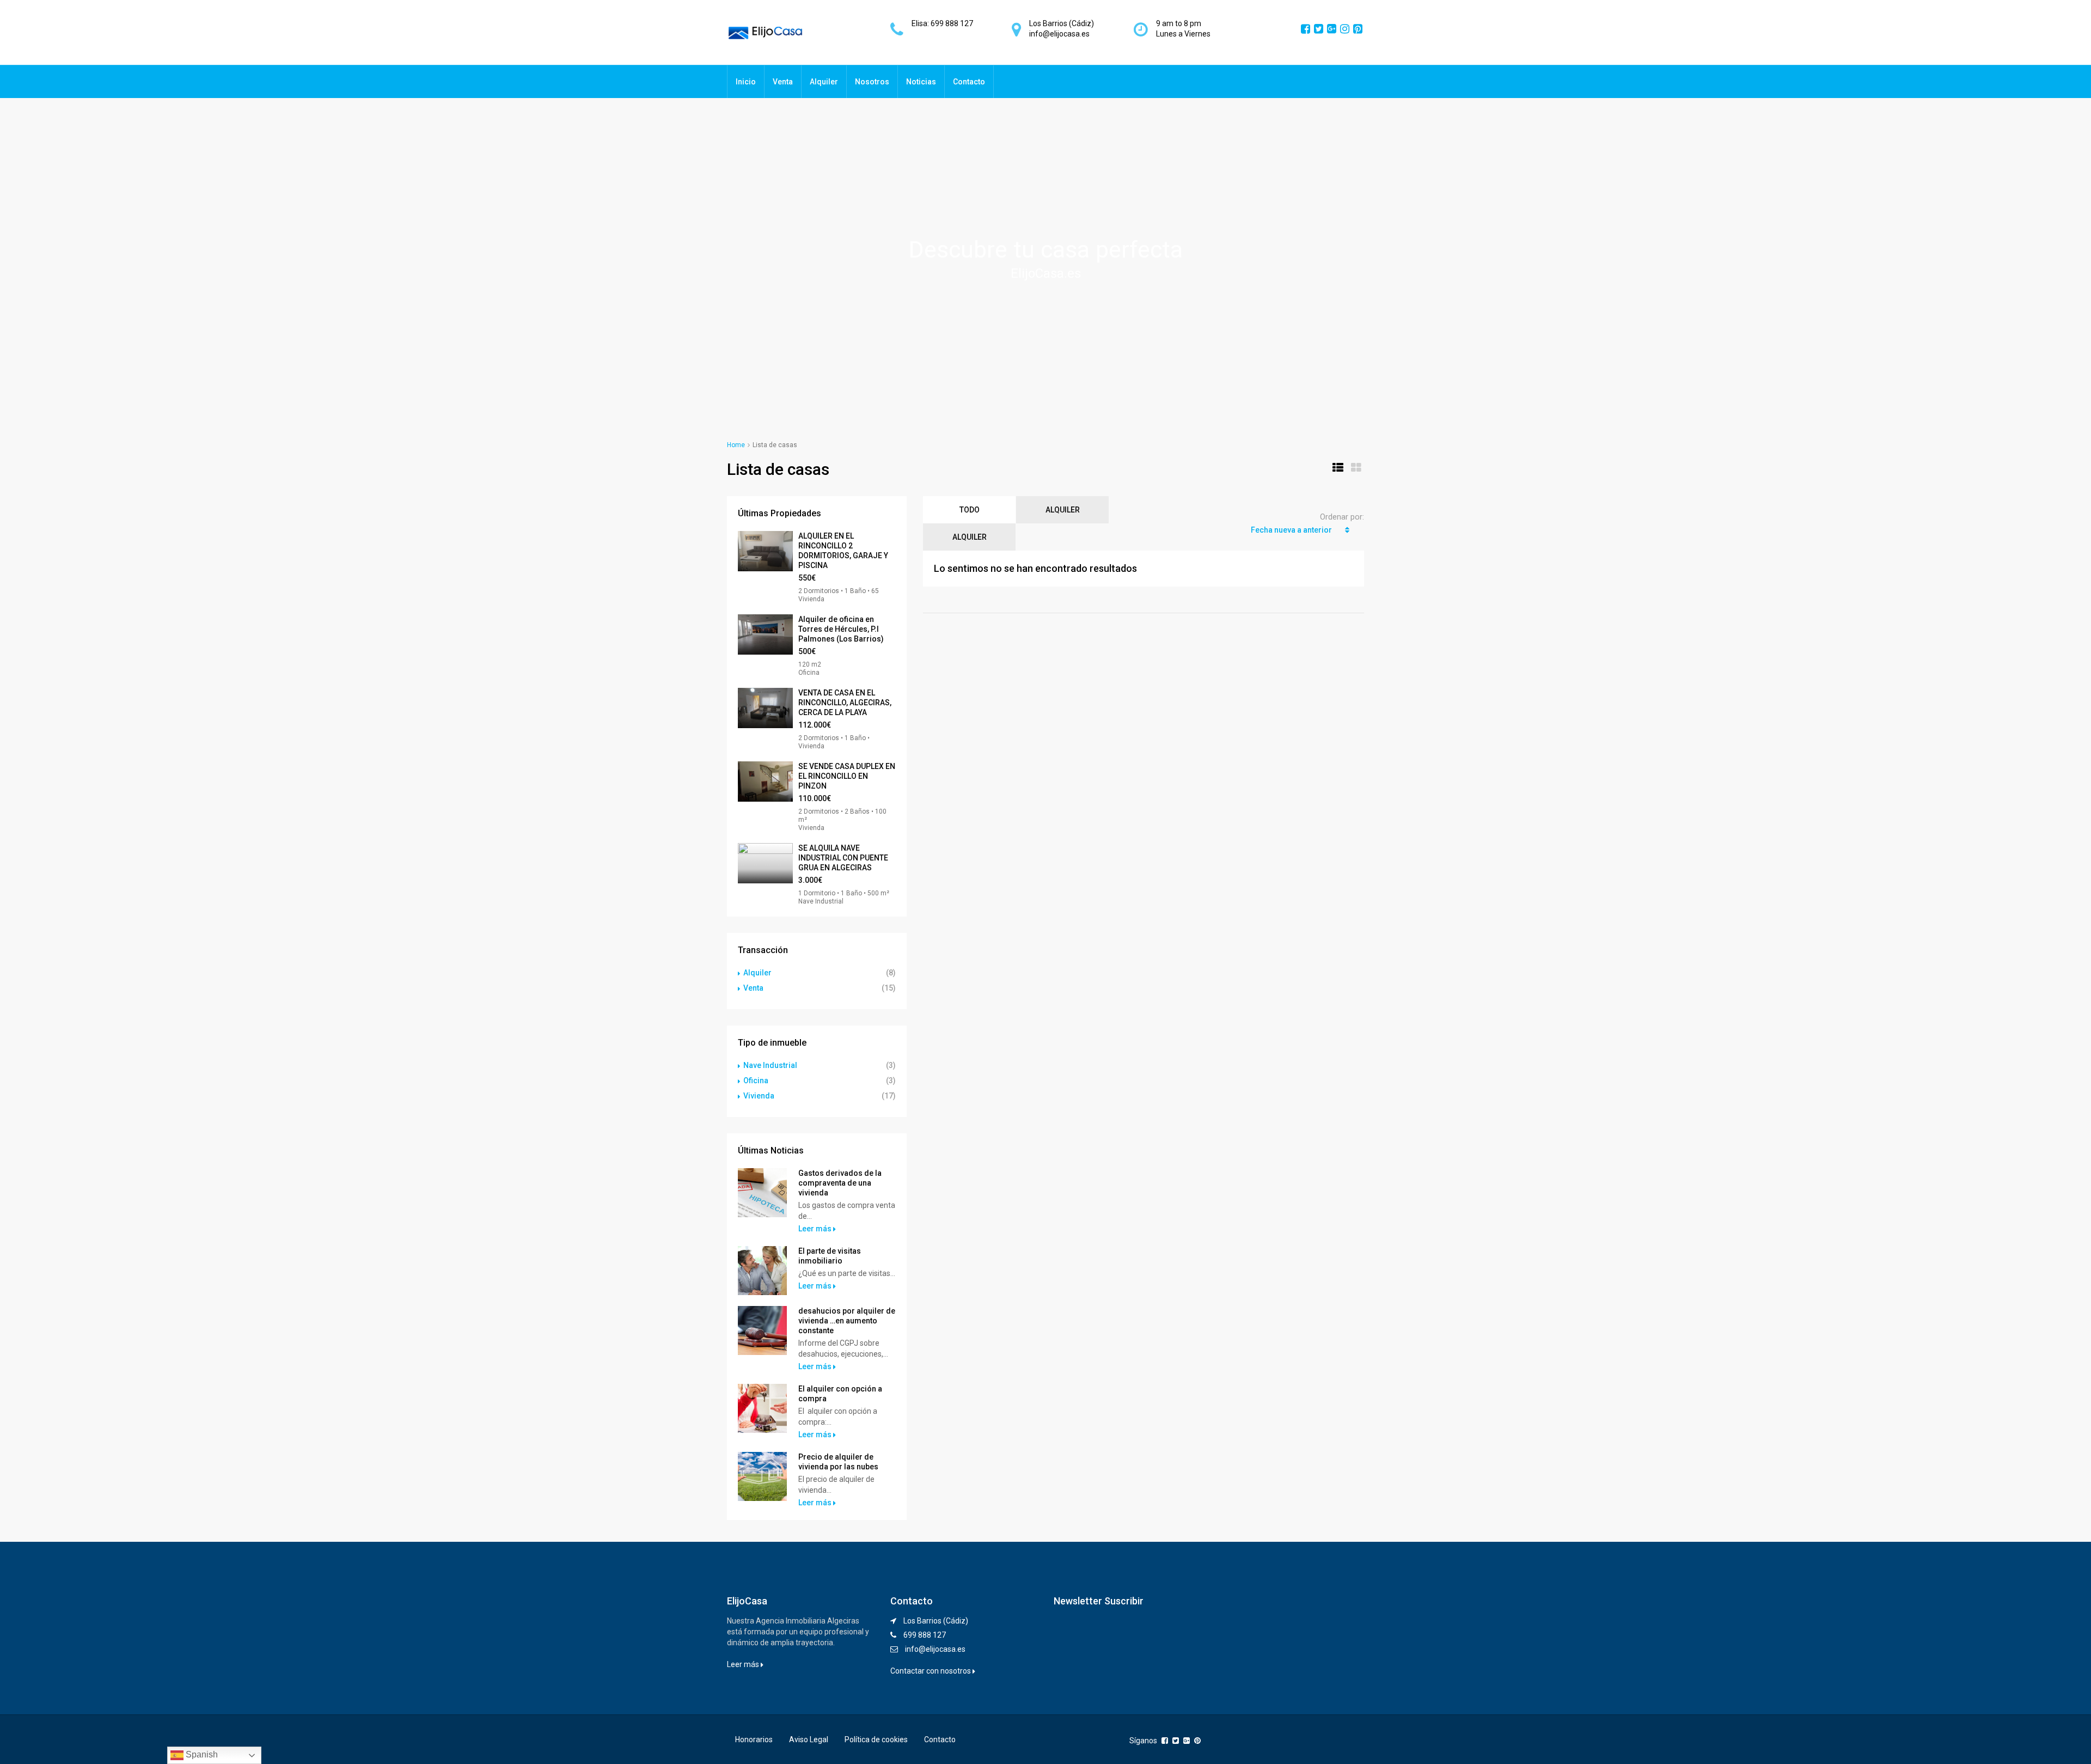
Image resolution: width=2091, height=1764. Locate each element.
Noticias (921, 82)
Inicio (746, 82)
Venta (783, 82)
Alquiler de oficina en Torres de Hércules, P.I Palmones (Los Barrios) (841, 629)
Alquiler (824, 82)
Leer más (816, 1229)
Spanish (201, 1754)
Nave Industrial (770, 1065)
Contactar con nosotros (931, 1671)
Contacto (969, 82)
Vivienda (759, 1096)
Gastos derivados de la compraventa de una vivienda (840, 1183)
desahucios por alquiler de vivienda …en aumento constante (847, 1321)
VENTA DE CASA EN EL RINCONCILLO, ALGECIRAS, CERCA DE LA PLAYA (845, 703)
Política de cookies (876, 1739)
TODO (970, 510)
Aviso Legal (809, 1739)
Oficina (756, 1081)
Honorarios (754, 1739)
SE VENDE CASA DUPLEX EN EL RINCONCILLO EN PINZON (847, 776)
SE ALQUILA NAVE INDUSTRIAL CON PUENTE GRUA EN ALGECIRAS (843, 858)
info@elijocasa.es (935, 1649)
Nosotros (872, 82)
